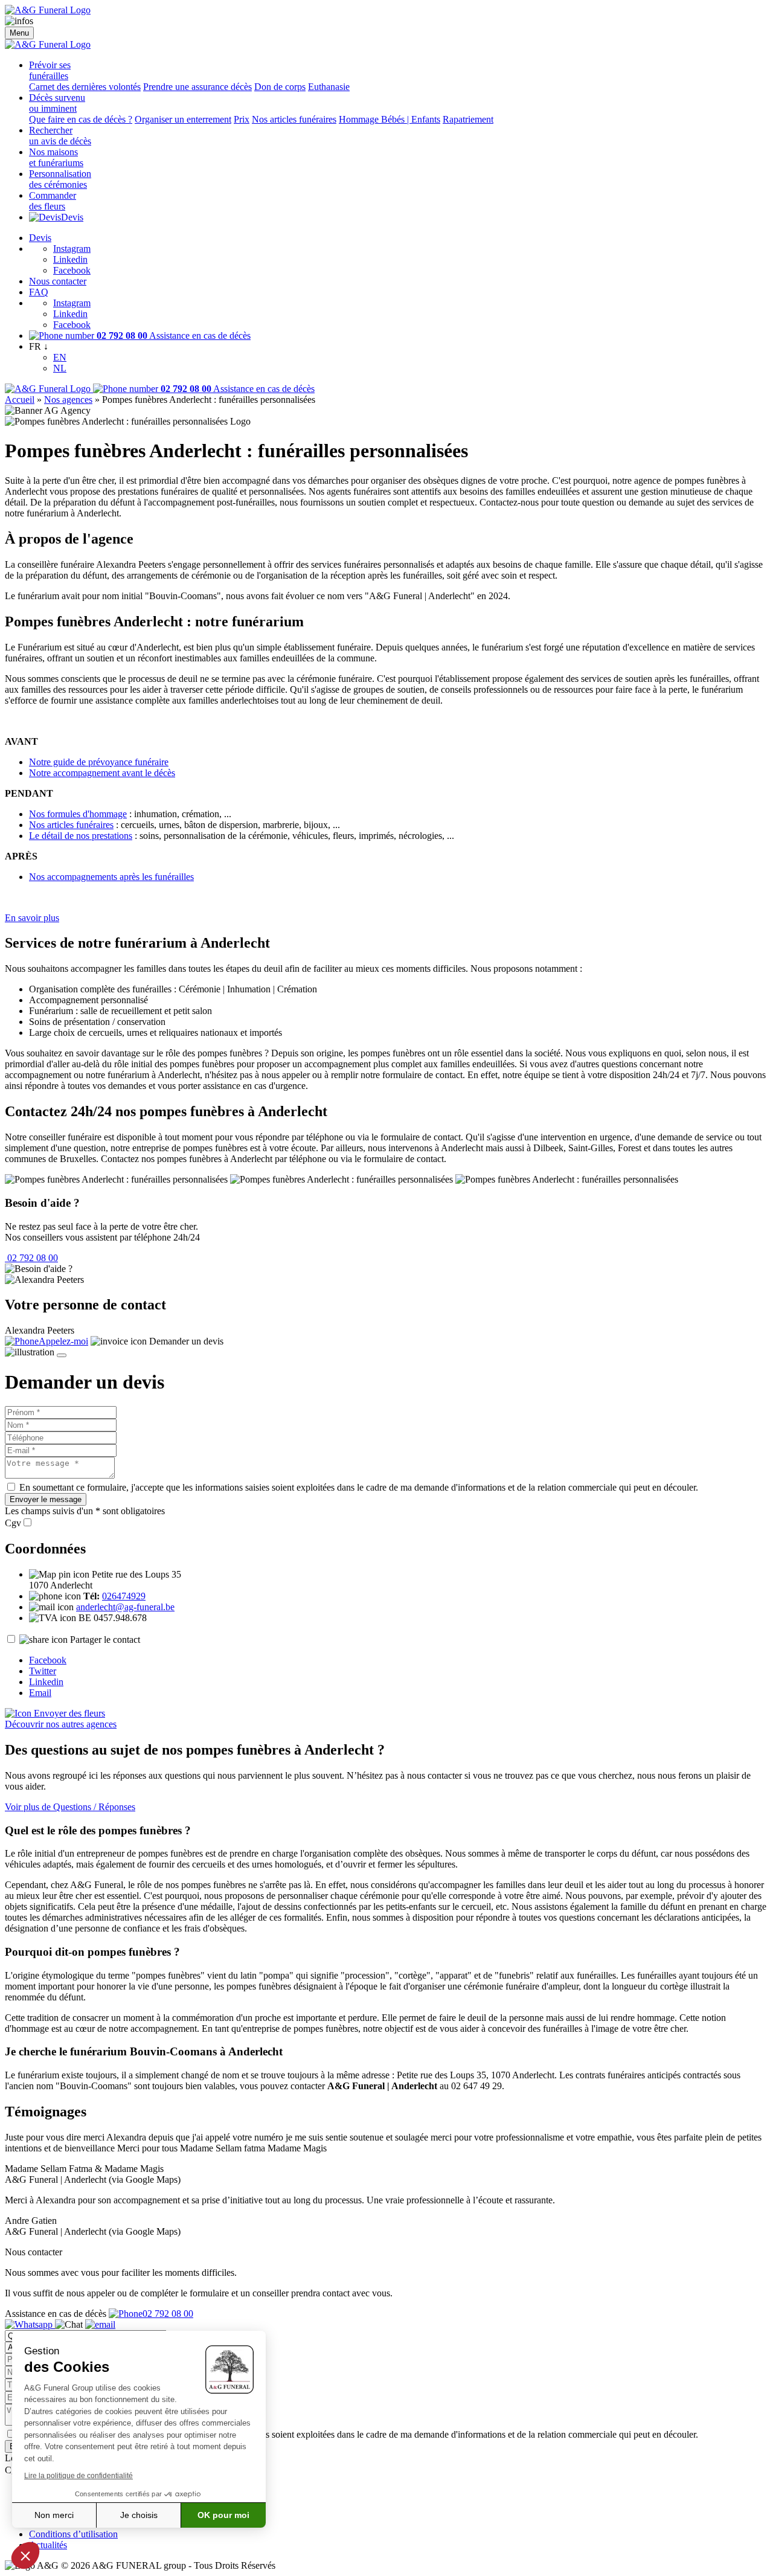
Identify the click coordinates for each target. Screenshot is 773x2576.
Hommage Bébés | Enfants (390, 119)
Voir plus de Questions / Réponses (70, 1807)
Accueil (20, 400)
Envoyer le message (46, 1499)
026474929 (124, 1596)
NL (60, 368)
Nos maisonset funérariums (56, 157)
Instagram (72, 249)
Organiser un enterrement (183, 119)
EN (60, 357)
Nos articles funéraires (294, 119)
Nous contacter (58, 281)
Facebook (72, 270)
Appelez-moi (63, 1341)
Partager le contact (105, 1640)
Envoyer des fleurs (68, 1713)
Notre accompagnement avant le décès (102, 773)
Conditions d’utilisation (73, 2534)
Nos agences (68, 400)
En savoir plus (32, 918)
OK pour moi (223, 2515)
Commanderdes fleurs (53, 201)
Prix (242, 119)
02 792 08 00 (31, 1258)
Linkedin (70, 259)
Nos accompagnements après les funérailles (111, 877)
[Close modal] (62, 1355)
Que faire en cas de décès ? (81, 119)
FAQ (39, 292)
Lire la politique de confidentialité (79, 2476)
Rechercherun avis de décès (60, 136)
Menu (19, 33)
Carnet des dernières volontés (85, 87)
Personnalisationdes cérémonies (60, 179)
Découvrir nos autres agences (61, 1724)
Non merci (54, 2515)
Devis (72, 217)
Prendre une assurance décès (197, 87)
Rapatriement (468, 119)
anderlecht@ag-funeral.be (125, 1607)
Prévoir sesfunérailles (50, 70)
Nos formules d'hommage (78, 814)
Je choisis (139, 2515)
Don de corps (280, 87)
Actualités (48, 2545)
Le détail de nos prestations (81, 836)
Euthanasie (329, 87)
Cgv (13, 1523)
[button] (25, 2555)
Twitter (43, 1671)
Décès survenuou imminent (57, 103)
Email (40, 1693)
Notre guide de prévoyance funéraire (99, 762)
